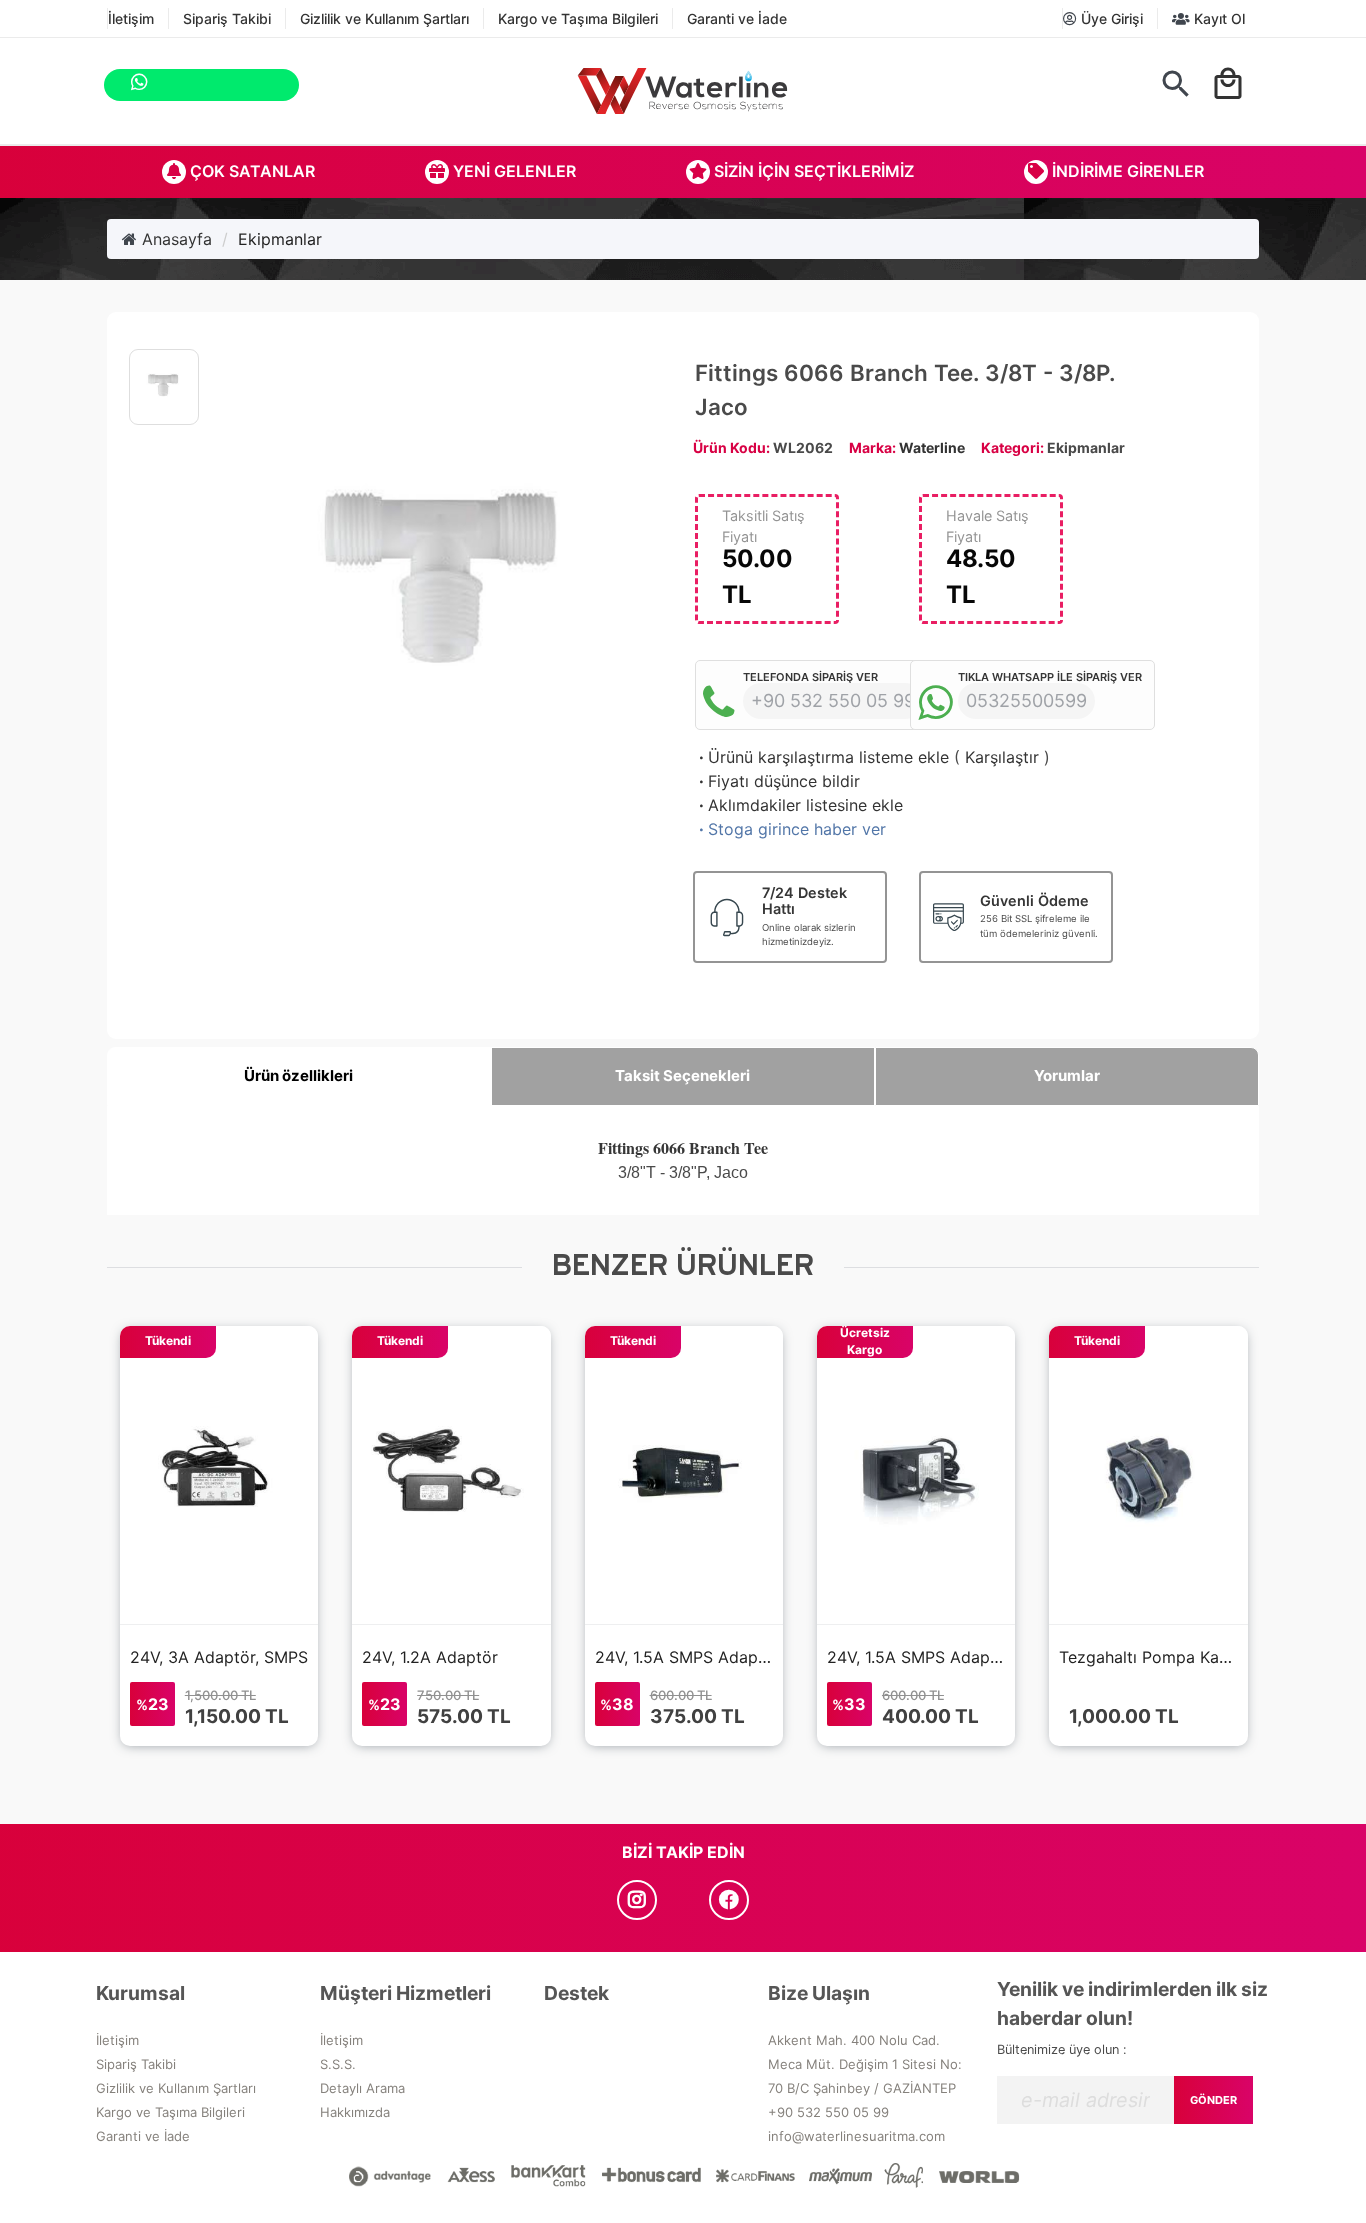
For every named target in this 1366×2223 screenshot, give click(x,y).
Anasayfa (174, 239)
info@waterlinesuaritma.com (856, 2136)
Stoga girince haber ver (790, 829)
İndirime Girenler (1126, 171)
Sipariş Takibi (227, 18)
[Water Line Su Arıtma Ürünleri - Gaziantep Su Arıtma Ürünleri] (683, 91)
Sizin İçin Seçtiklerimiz (812, 171)
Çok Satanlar (250, 171)
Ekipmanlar (280, 239)
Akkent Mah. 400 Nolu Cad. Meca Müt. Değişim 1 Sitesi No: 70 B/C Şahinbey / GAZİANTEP (865, 2064)
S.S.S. (338, 2064)
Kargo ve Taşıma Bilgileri (578, 18)
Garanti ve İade (737, 18)
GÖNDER (1213, 2100)
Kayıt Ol (1217, 18)
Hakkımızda (355, 2112)
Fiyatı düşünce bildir (777, 781)
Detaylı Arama (362, 2088)
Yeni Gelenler (512, 171)
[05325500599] (289, 85)
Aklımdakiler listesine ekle (799, 805)
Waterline (932, 447)
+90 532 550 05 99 (828, 2112)
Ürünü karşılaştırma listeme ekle (822, 757)
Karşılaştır (1002, 757)
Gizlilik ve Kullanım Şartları (384, 18)
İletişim (131, 18)
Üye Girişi (1110, 18)
